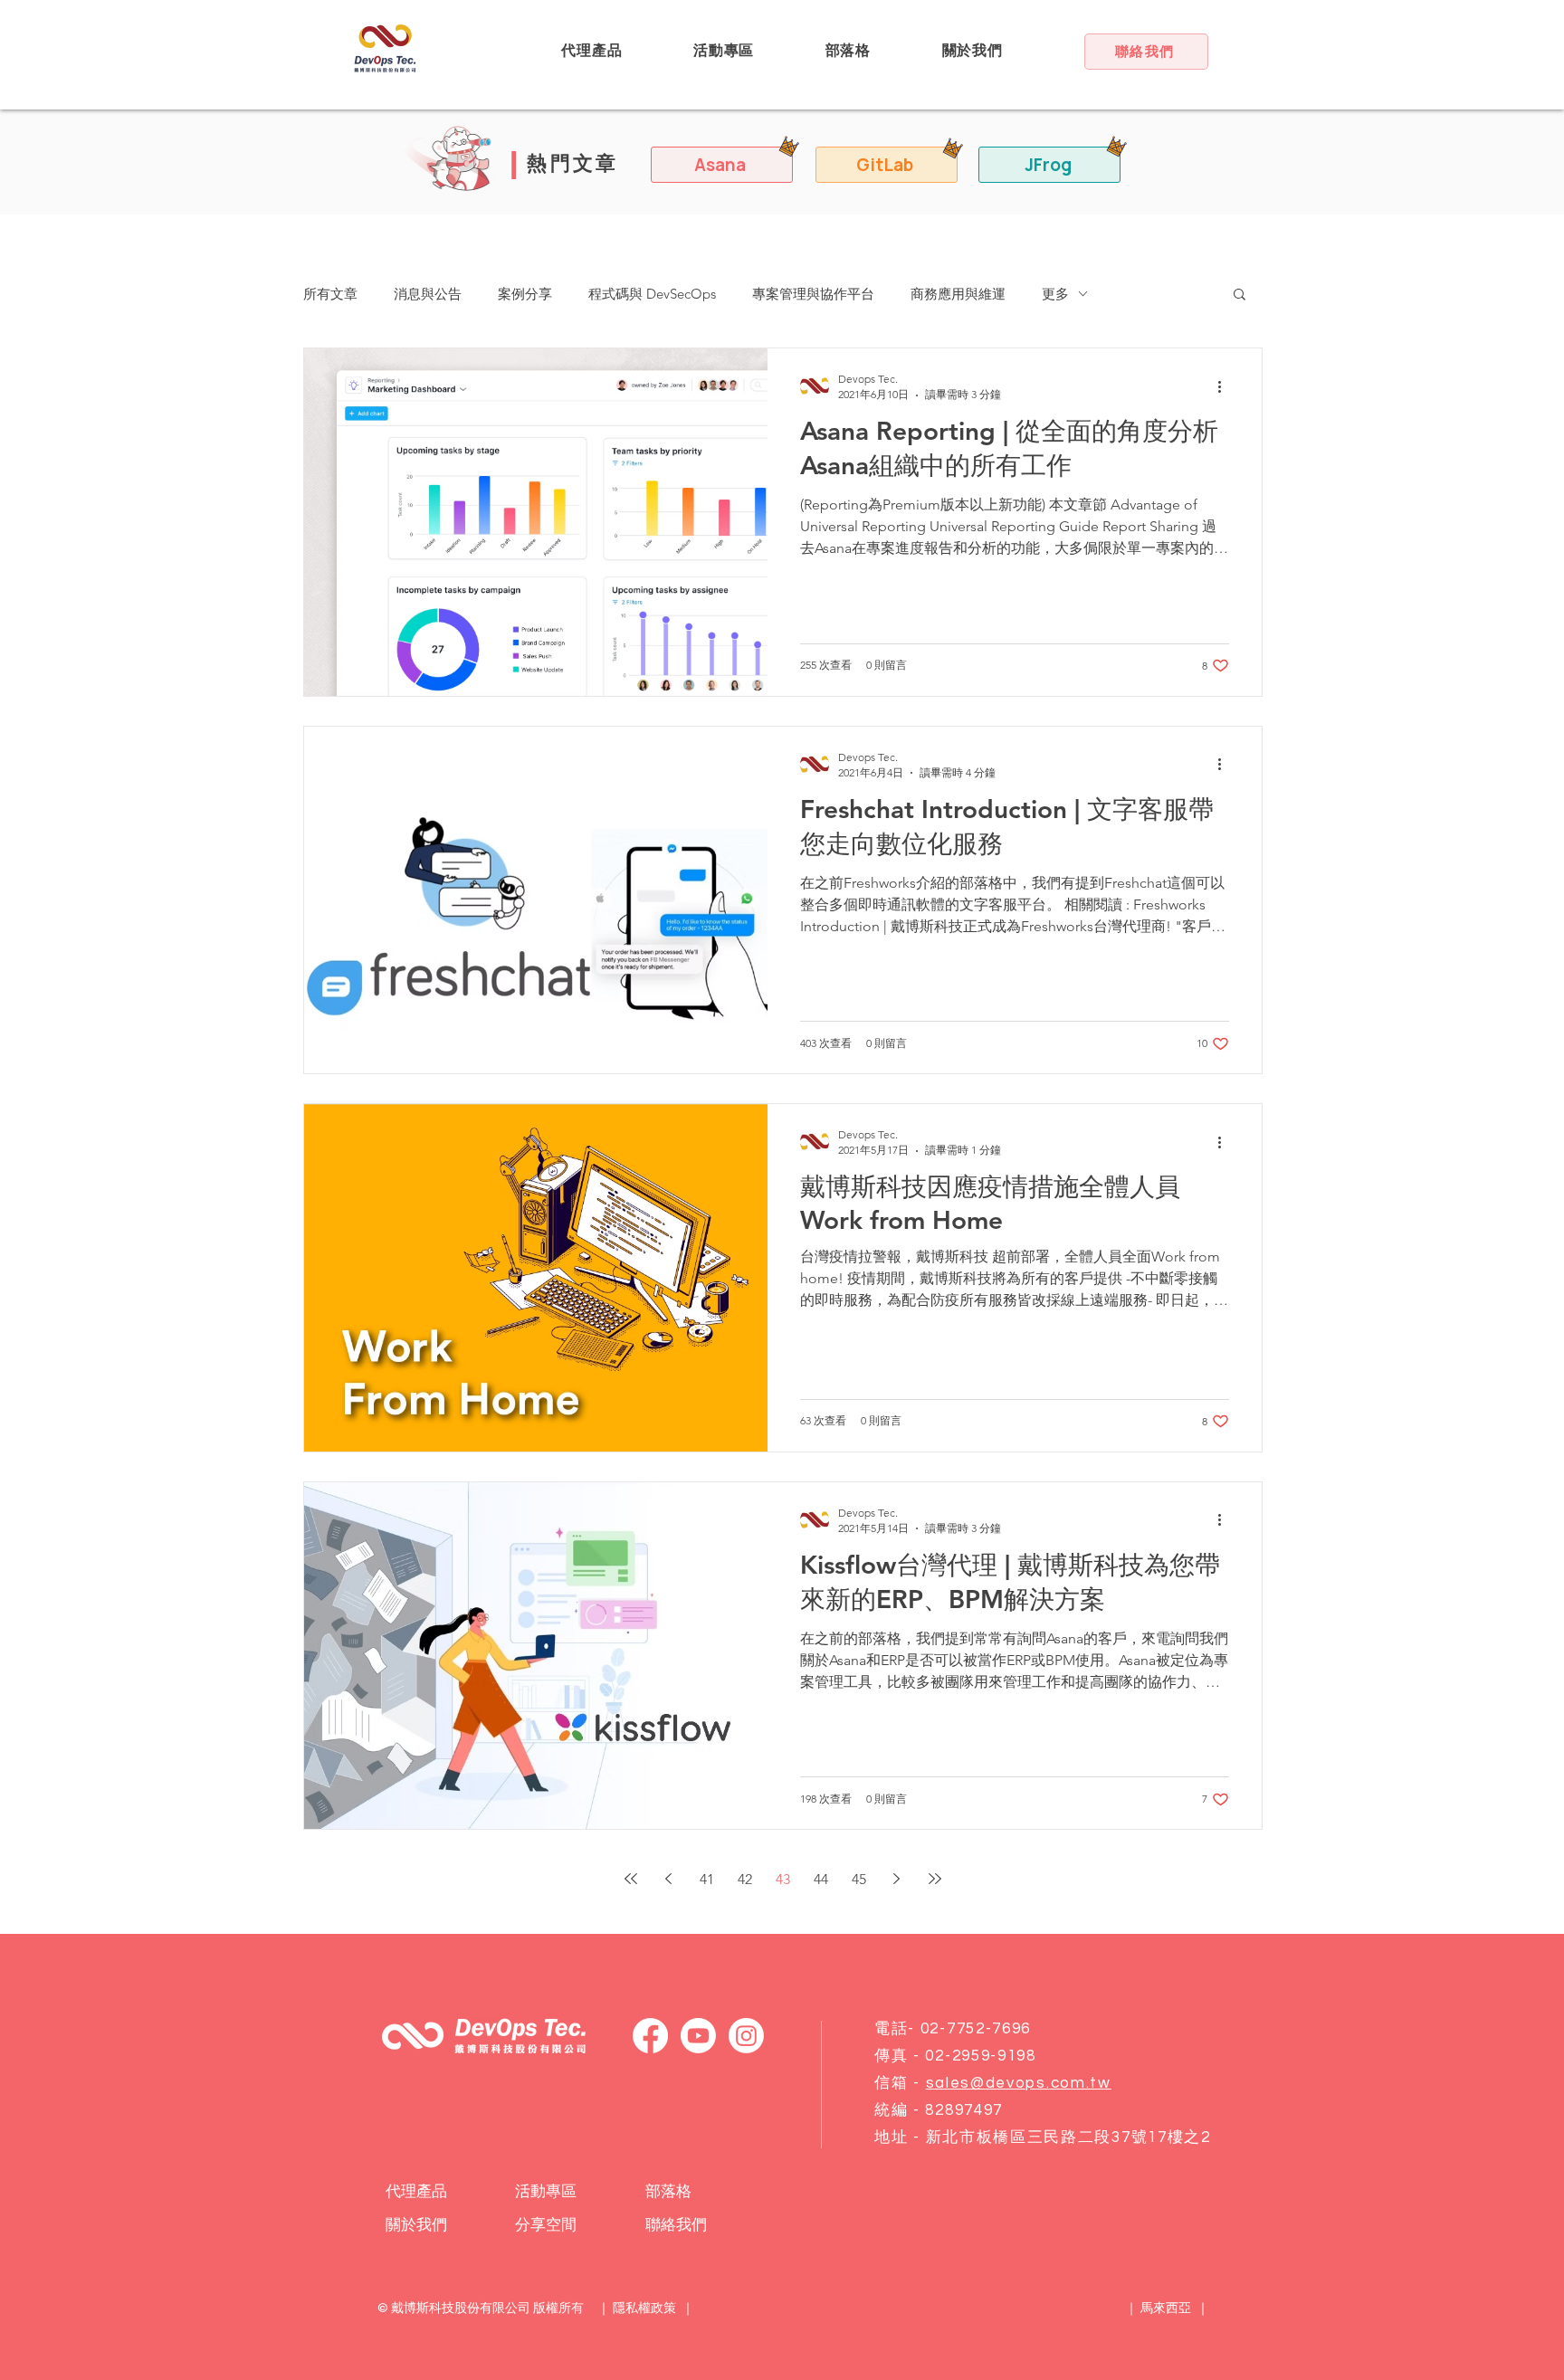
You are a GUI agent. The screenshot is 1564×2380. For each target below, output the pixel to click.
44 (821, 1879)
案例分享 (525, 294)
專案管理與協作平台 (813, 294)
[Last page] (935, 1879)
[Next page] (897, 1879)
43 (783, 1879)
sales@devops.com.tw (1019, 2083)
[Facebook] (650, 2036)
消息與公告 (428, 294)
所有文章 (330, 294)
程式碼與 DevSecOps (652, 294)
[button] (592, 51)
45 (859, 1879)
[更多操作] (1226, 386)
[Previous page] (669, 1879)
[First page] (631, 1879)
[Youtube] (698, 2036)
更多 (1055, 294)
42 (745, 1879)
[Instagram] (746, 2036)
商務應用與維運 (958, 294)
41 (707, 1879)
